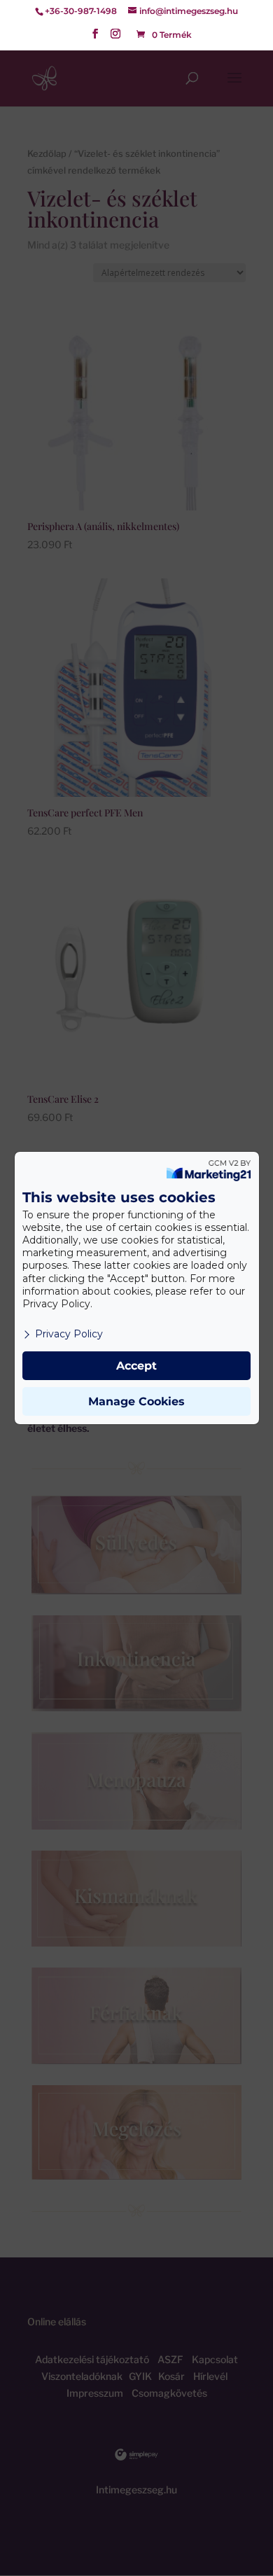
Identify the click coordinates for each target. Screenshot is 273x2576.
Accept (136, 1366)
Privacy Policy (69, 1334)
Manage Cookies (136, 1401)
